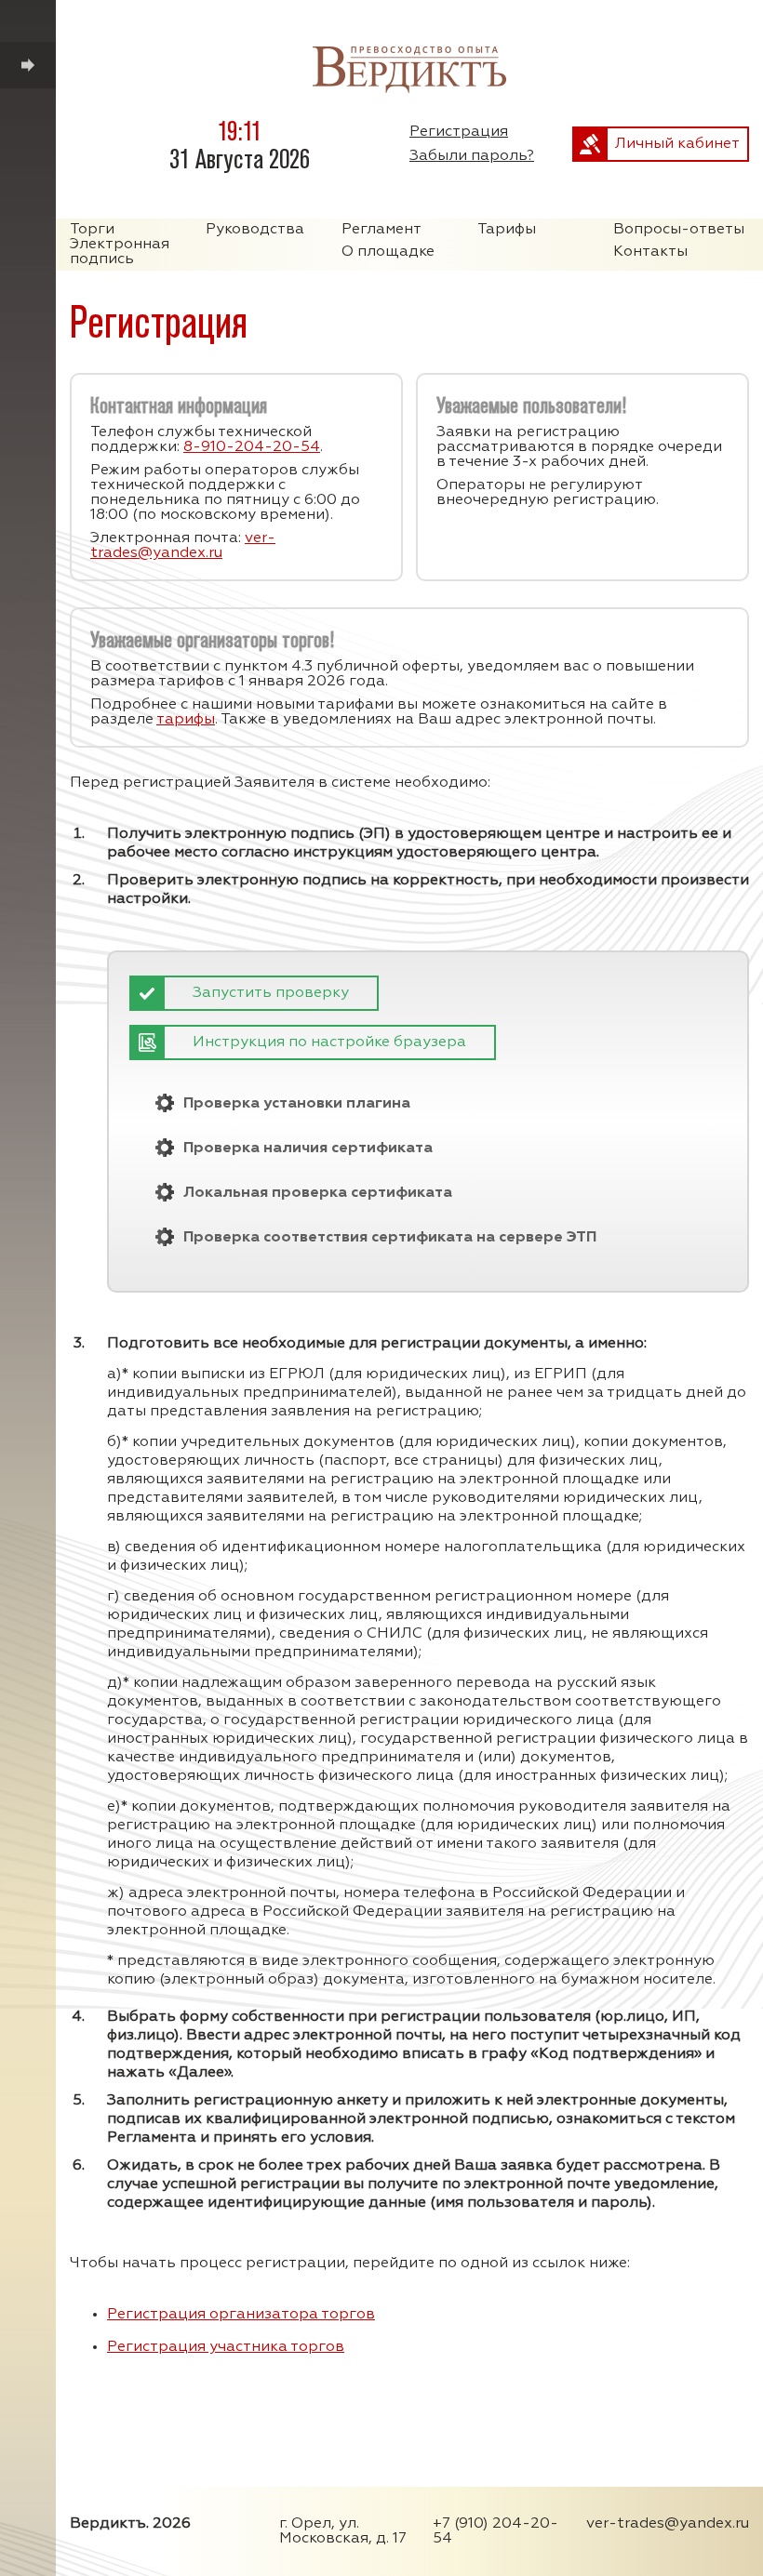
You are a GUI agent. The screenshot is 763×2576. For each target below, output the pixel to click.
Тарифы (507, 230)
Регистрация (459, 132)
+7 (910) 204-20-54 (495, 2531)
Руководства (255, 230)
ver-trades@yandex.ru (183, 546)
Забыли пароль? (472, 156)
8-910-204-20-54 (252, 447)
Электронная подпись (120, 252)
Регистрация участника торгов (226, 2347)
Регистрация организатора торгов (241, 2315)
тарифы (186, 720)
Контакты (650, 252)
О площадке (388, 252)
